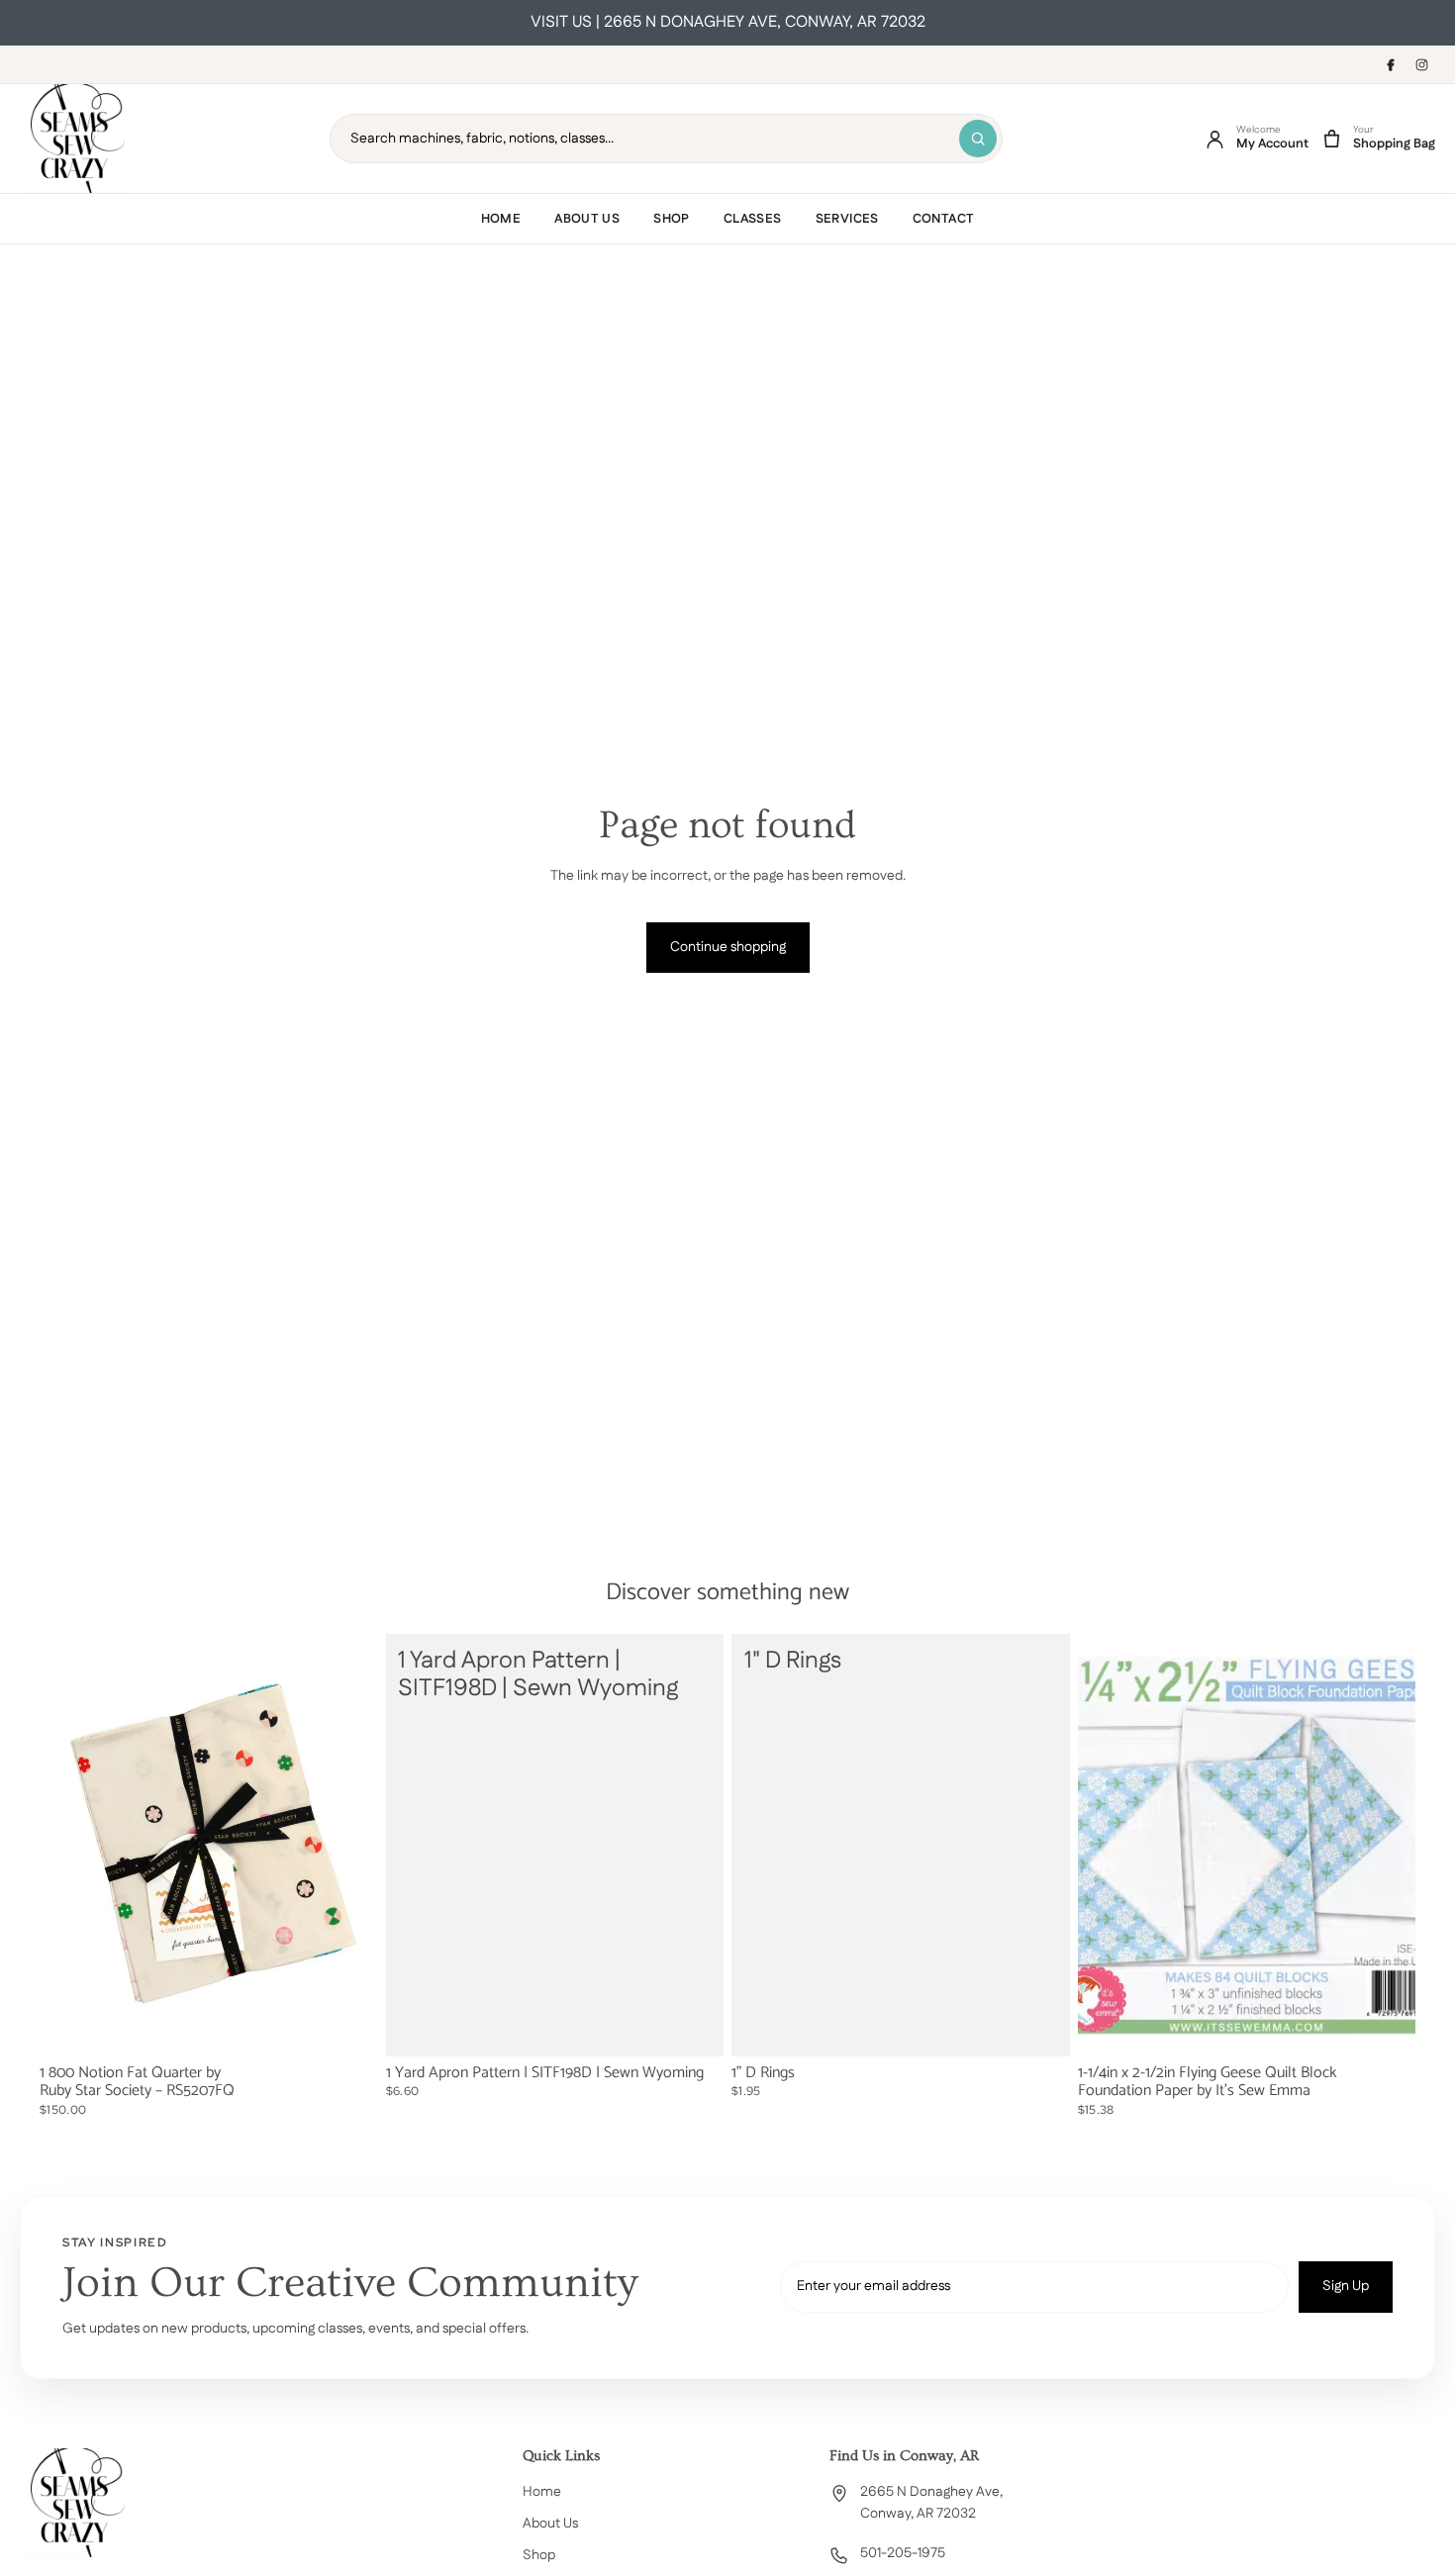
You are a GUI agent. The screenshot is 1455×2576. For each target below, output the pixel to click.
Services (847, 219)
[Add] (347, 2027)
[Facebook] (1390, 64)
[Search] (978, 139)
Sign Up (1346, 2286)
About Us (587, 219)
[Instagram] (1421, 64)
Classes (753, 219)
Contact (944, 219)
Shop (672, 219)
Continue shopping (728, 947)
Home (501, 219)
